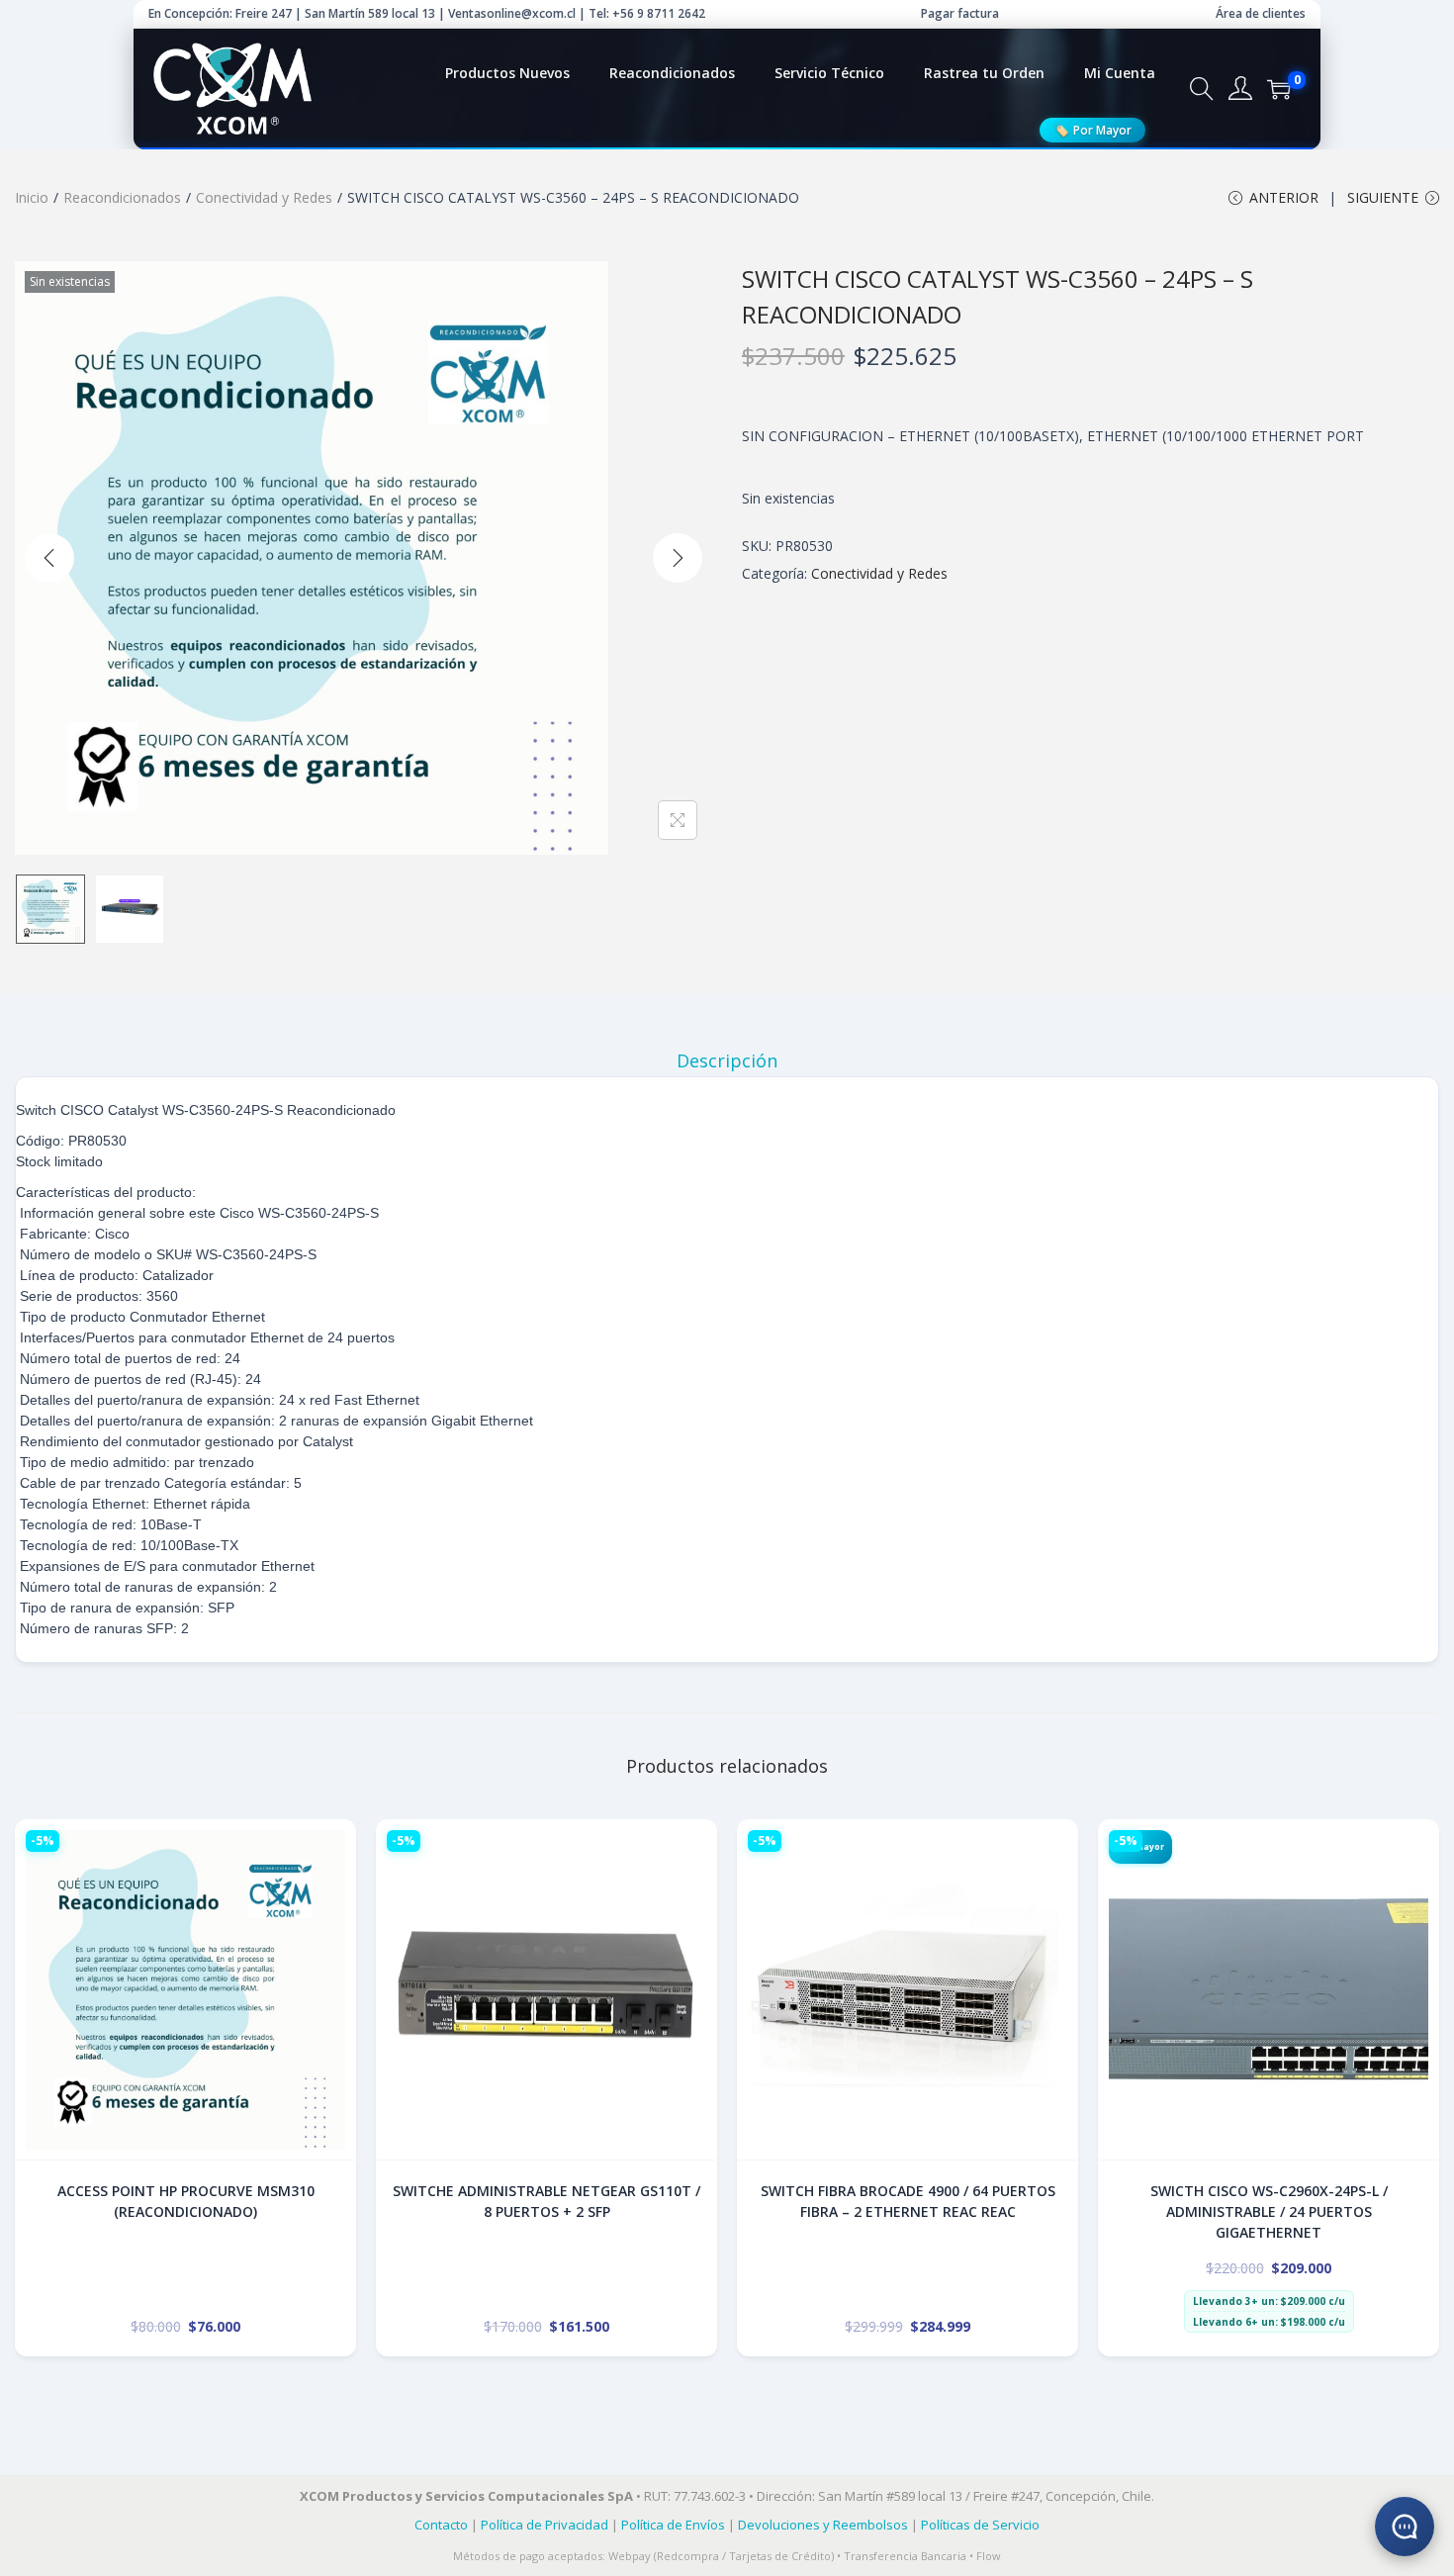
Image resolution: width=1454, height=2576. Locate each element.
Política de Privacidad (545, 2525)
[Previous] (49, 558)
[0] (1279, 89)
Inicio (32, 197)
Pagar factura (960, 13)
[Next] (678, 558)
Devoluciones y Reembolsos (823, 2525)
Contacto (441, 2525)
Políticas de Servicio (980, 2525)
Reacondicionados (122, 197)
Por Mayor (1092, 130)
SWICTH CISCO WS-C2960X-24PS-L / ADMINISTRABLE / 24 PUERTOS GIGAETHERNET (1269, 2211)
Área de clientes (1261, 13)
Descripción (727, 1060)
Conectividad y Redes (264, 197)
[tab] (727, 1060)
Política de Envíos (673, 2525)
